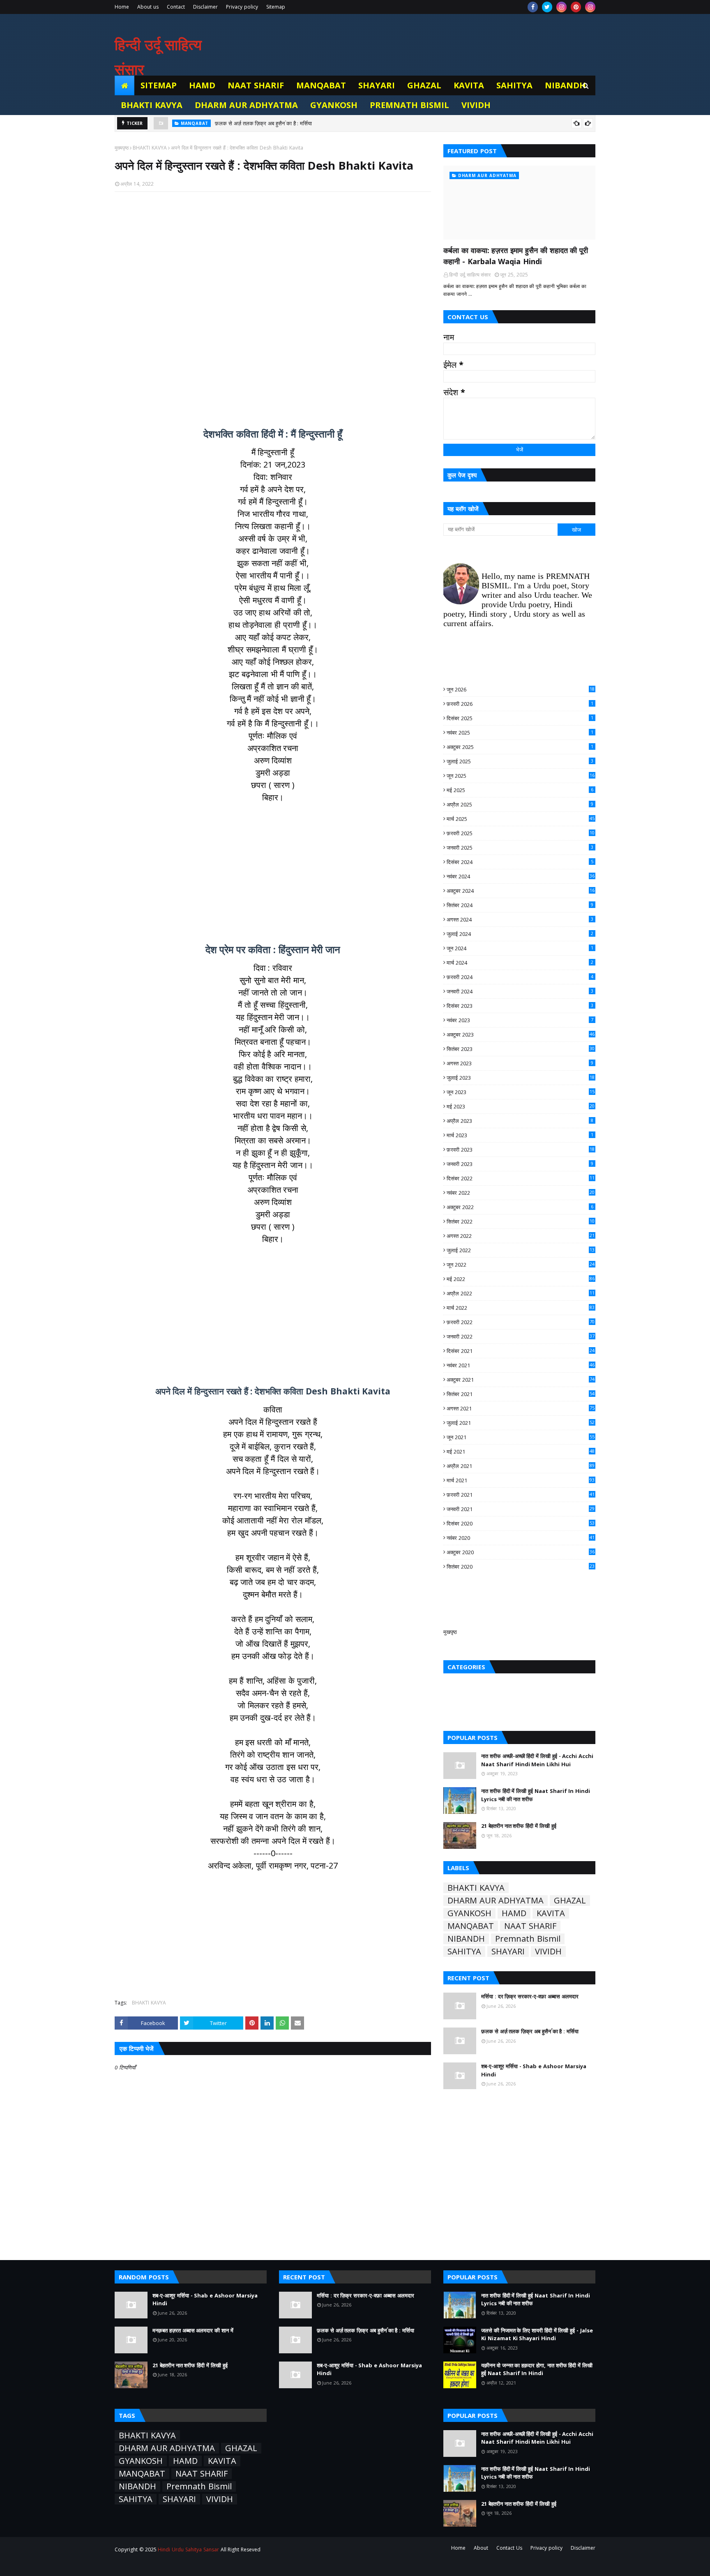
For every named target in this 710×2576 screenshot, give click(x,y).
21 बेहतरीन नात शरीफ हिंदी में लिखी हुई (519, 1826)
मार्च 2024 (520, 963)
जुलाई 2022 (521, 1250)
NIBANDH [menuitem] (565, 85)
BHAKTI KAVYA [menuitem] (152, 105)
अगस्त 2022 (521, 1236)
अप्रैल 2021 (521, 1466)
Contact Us (509, 2548)
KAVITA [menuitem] (469, 85)
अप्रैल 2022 (521, 1293)
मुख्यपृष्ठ (122, 148)
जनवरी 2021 (521, 1509)
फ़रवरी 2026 (520, 704)
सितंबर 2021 (521, 1394)
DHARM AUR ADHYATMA (496, 1901)
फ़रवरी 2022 (521, 1322)
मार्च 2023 (520, 1135)
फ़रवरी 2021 (521, 1495)
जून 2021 (521, 1437)
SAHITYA (464, 1952)
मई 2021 (521, 1452)
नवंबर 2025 (520, 733)
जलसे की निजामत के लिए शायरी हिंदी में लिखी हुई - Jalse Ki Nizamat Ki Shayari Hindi (537, 2334)
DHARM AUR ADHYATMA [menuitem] (247, 105)
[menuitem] (124, 85)
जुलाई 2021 (521, 1423)
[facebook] (533, 7)
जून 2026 (521, 689)
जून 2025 (521, 776)
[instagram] (561, 7)
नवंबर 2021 (521, 1365)
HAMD (514, 1913)
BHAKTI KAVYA (150, 148)
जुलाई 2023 (521, 1078)
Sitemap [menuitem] (159, 85)
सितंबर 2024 (520, 905)
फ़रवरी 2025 (521, 833)
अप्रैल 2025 (520, 804)
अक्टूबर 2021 (521, 1380)
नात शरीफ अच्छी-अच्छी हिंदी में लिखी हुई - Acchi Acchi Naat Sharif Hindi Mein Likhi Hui (537, 1760)
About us (148, 7)
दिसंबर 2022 (521, 1178)
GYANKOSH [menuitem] (334, 105)
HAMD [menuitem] (202, 85)
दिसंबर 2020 (521, 1523)
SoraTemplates (160, 2565)
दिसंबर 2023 (520, 1006)
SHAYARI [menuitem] (377, 85)
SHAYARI (508, 1952)
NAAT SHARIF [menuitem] (256, 85)
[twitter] (547, 7)
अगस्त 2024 (520, 919)
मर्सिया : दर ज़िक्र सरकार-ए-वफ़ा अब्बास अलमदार (530, 1996)
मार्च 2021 (521, 1480)
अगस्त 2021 (521, 1408)
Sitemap (276, 7)
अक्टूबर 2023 (521, 1035)
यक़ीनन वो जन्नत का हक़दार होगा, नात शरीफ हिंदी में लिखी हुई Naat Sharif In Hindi (537, 2369)
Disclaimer (205, 7)
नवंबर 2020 (521, 1538)
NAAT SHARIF (530, 1926)
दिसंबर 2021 (521, 1351)
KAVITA (551, 1913)
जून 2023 (521, 1092)
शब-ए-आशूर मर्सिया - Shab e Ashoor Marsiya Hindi (534, 2070)
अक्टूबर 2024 (521, 891)
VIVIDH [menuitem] (476, 105)
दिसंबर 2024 (520, 862)
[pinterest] (576, 7)
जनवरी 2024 (520, 991)
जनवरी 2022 (521, 1336)
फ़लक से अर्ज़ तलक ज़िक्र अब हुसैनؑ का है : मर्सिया (263, 123)
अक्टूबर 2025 (520, 747)
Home (122, 7)
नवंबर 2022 (521, 1193)
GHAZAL (570, 1901)
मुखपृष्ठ (450, 1632)
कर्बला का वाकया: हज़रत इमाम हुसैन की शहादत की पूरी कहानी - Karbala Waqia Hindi (516, 256)
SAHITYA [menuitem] (514, 85)
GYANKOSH (469, 1913)
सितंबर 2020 (521, 1567)
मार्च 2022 (521, 1308)
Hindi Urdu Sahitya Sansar (188, 2550)
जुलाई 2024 (520, 934)
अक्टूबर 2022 (520, 1207)
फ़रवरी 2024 (520, 977)
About (481, 2548)
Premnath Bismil (528, 1939)
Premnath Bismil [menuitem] (409, 105)
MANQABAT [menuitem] (321, 85)
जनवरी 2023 (520, 1164)
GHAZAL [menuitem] (424, 85)
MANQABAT (471, 1926)
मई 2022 (521, 1279)
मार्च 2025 (521, 819)
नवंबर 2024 (521, 876)
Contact (176, 7)
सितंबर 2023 (521, 1049)
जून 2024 (520, 948)
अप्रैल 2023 (520, 1121)
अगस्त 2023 (520, 1063)
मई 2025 (520, 790)
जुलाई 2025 (520, 761)
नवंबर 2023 (520, 1020)
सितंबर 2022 (521, 1221)
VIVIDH (548, 1952)
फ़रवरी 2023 (521, 1150)
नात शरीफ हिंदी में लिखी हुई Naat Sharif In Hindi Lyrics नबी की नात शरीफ (536, 1795)
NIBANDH (466, 1939)
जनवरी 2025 (520, 848)
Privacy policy (242, 7)
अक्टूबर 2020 (521, 1552)
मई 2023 (521, 1106)
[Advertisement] (273, 305)
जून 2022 (521, 1265)
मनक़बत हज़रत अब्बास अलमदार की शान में (193, 2330)
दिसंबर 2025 (520, 718)
